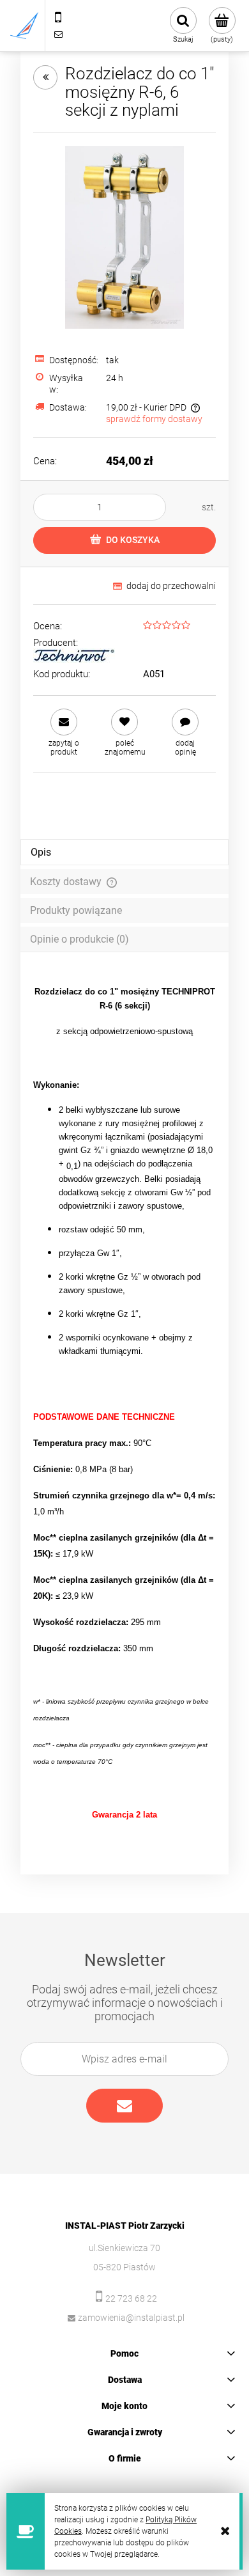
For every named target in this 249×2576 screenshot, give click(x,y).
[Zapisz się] (124, 2106)
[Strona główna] (24, 26)
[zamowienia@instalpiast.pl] (58, 34)
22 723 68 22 (131, 2298)
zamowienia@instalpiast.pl (131, 2318)
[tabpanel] (124, 1404)
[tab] (124, 852)
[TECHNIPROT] (74, 656)
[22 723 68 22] (58, 17)
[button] (64, 733)
